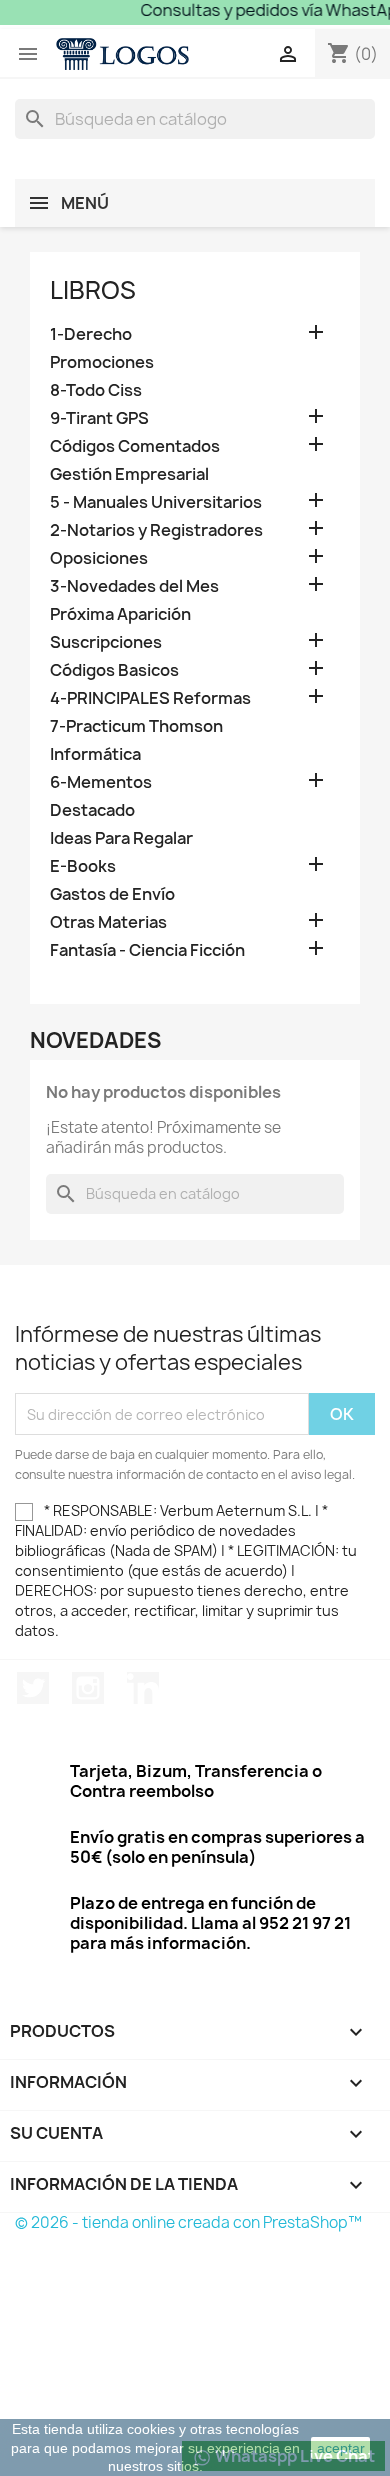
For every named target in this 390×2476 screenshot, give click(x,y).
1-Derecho (91, 334)
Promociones (102, 362)
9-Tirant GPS (99, 418)
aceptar (341, 2448)
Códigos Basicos (114, 670)
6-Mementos (101, 782)
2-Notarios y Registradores (156, 530)
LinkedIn (143, 1688)
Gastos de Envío (112, 894)
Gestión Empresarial (129, 474)
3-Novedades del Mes (134, 586)
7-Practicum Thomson (136, 726)
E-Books (83, 866)
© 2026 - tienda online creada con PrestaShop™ (188, 2222)
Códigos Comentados (135, 446)
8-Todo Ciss (96, 390)
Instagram (88, 1688)
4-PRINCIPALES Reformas (150, 698)
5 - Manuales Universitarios (156, 502)
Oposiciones (99, 558)
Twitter (33, 1688)
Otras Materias (108, 922)
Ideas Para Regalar (121, 838)
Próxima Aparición (120, 614)
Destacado (92, 810)
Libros (93, 290)
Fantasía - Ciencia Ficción (147, 950)
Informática (95, 754)
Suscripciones (106, 642)
